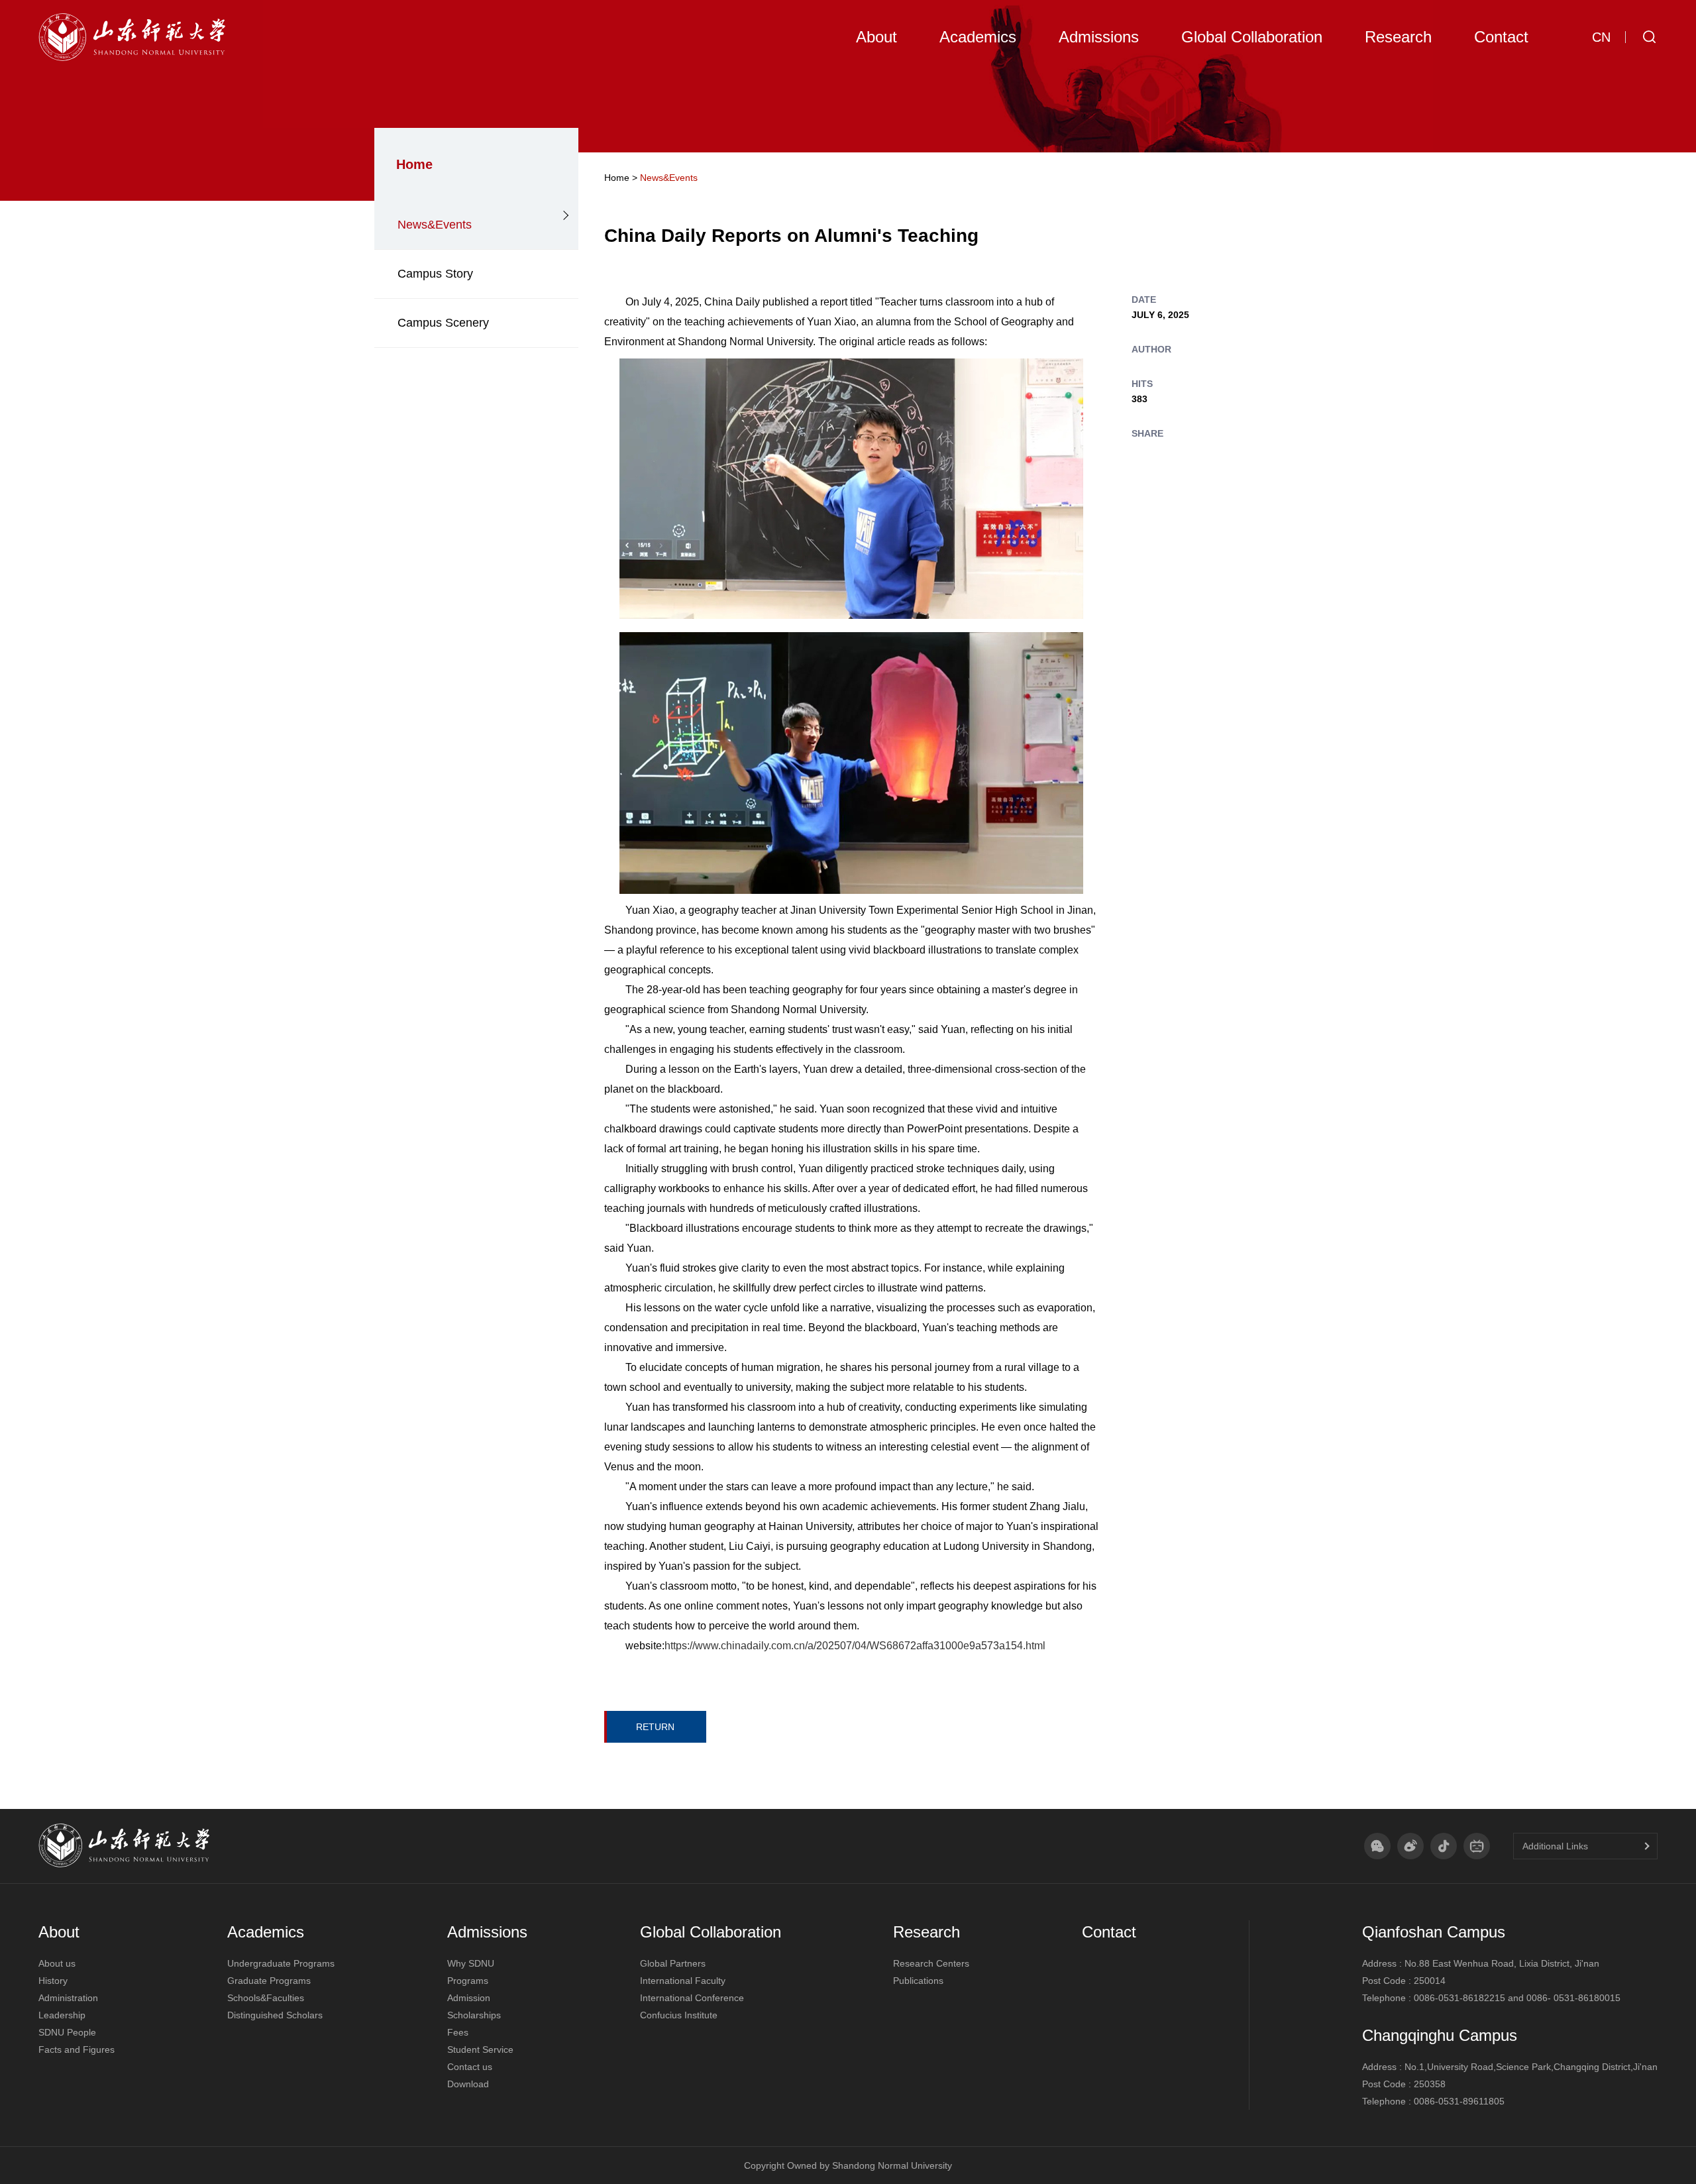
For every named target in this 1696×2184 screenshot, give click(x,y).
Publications (918, 1981)
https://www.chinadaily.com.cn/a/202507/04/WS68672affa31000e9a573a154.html (855, 1646)
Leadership (62, 2015)
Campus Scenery (443, 323)
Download (468, 2084)
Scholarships (474, 2015)
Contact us (470, 2067)
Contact (1109, 1932)
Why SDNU (471, 1963)
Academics (266, 1932)
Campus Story (435, 274)
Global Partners (673, 1963)
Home (617, 178)
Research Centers (931, 1963)
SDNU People (67, 2032)
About (59, 1932)
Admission (469, 1998)
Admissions (487, 1932)
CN (1601, 37)
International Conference (692, 1998)
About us (57, 1963)
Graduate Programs (269, 1981)
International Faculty (683, 1981)
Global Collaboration (711, 1932)
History (53, 1981)
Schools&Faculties (266, 1998)
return (655, 1727)
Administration (68, 1998)
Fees (458, 2032)
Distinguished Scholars (275, 2015)
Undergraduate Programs (281, 1963)
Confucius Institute (679, 2015)
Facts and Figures (77, 2049)
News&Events (435, 225)
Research (927, 1932)
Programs (468, 1981)
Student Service (480, 2049)
